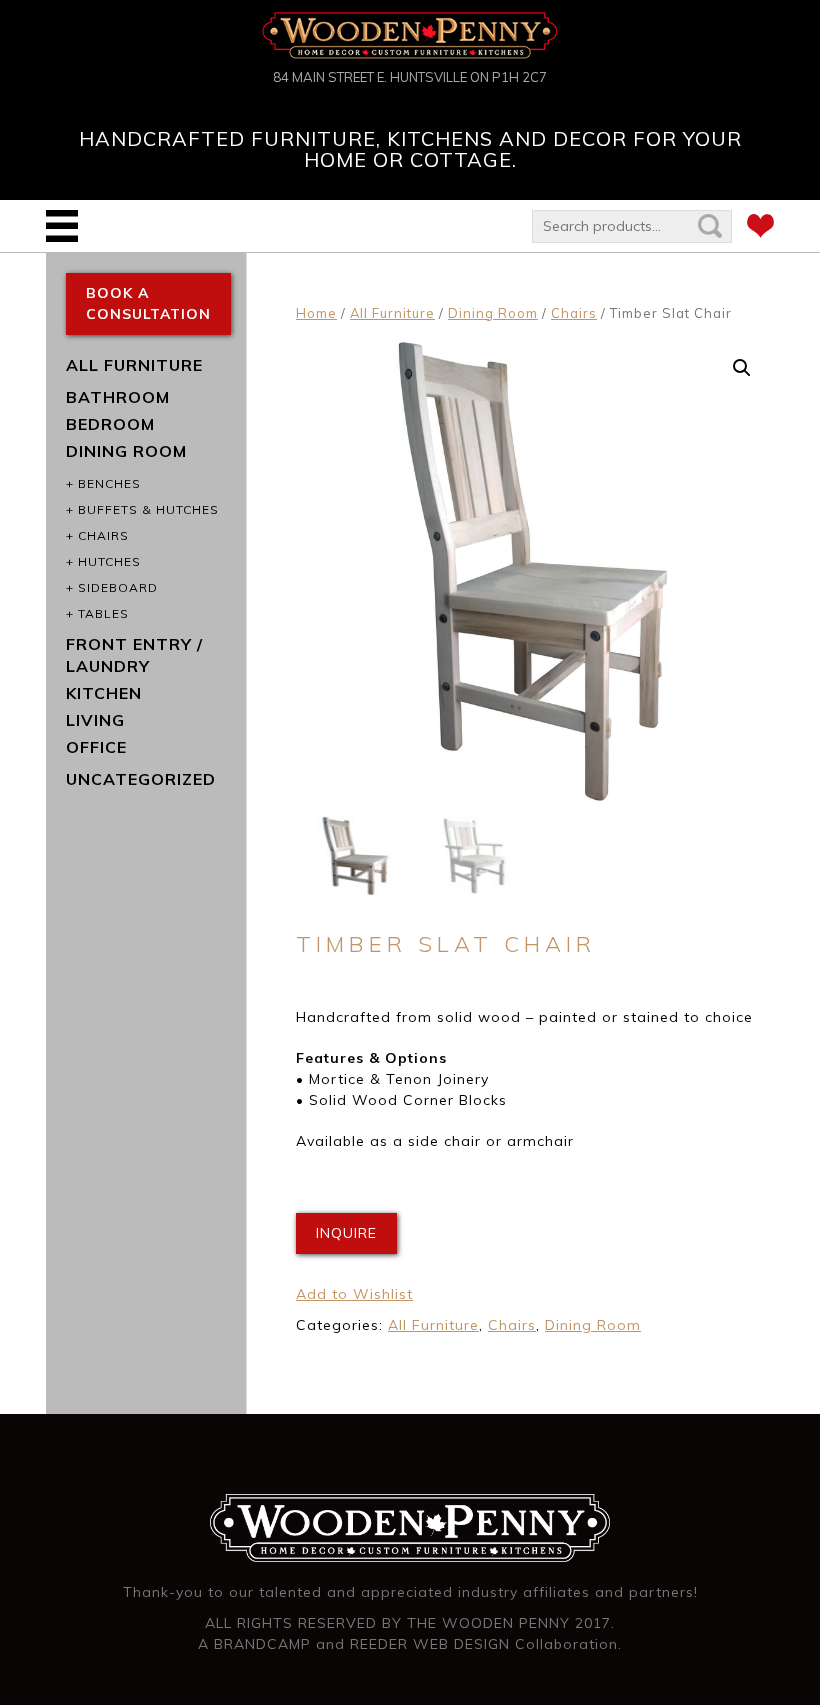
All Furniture (392, 313)
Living (95, 720)
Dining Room (493, 313)
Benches (109, 483)
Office (96, 747)
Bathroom (118, 397)
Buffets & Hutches (148, 509)
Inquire (346, 1233)
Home (316, 313)
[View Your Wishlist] (760, 229)
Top (772, 1657)
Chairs (574, 313)
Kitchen (104, 693)
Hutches (109, 561)
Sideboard (118, 587)
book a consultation (148, 303)
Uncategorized (141, 779)
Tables (103, 613)
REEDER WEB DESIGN (430, 1644)
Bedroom (110, 424)
